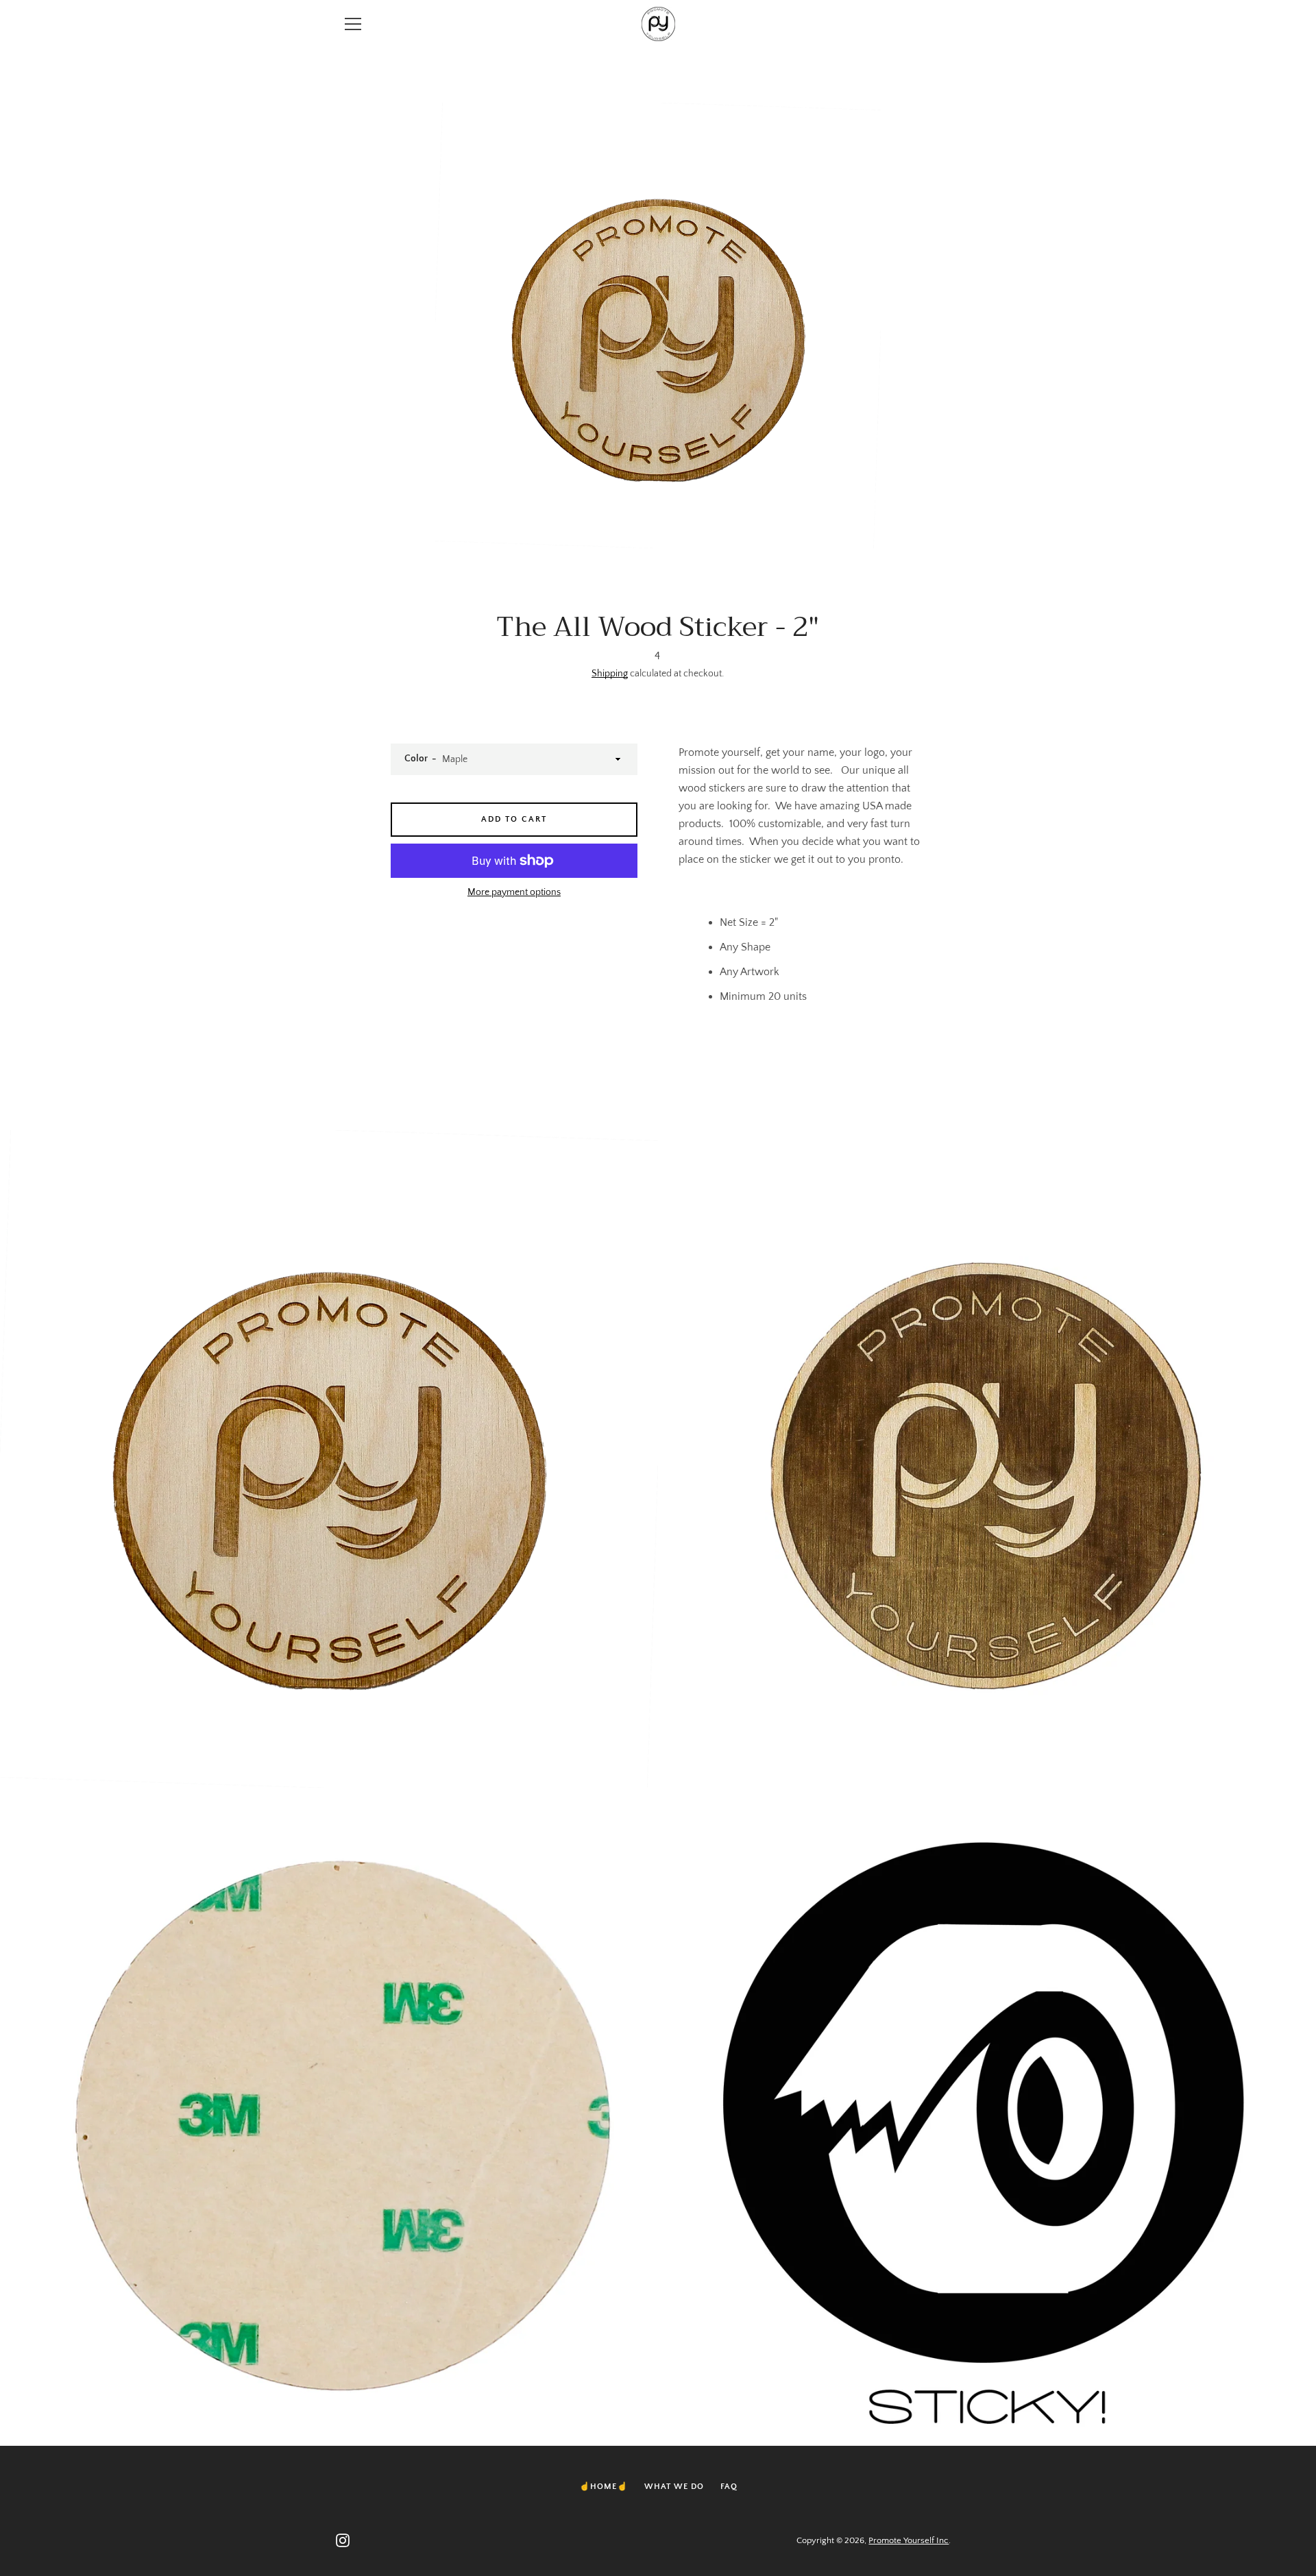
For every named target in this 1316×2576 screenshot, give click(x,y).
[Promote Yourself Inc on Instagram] (343, 2540)
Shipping (610, 674)
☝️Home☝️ (604, 2487)
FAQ (729, 2487)
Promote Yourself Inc (909, 2540)
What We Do (674, 2487)
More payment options (514, 892)
